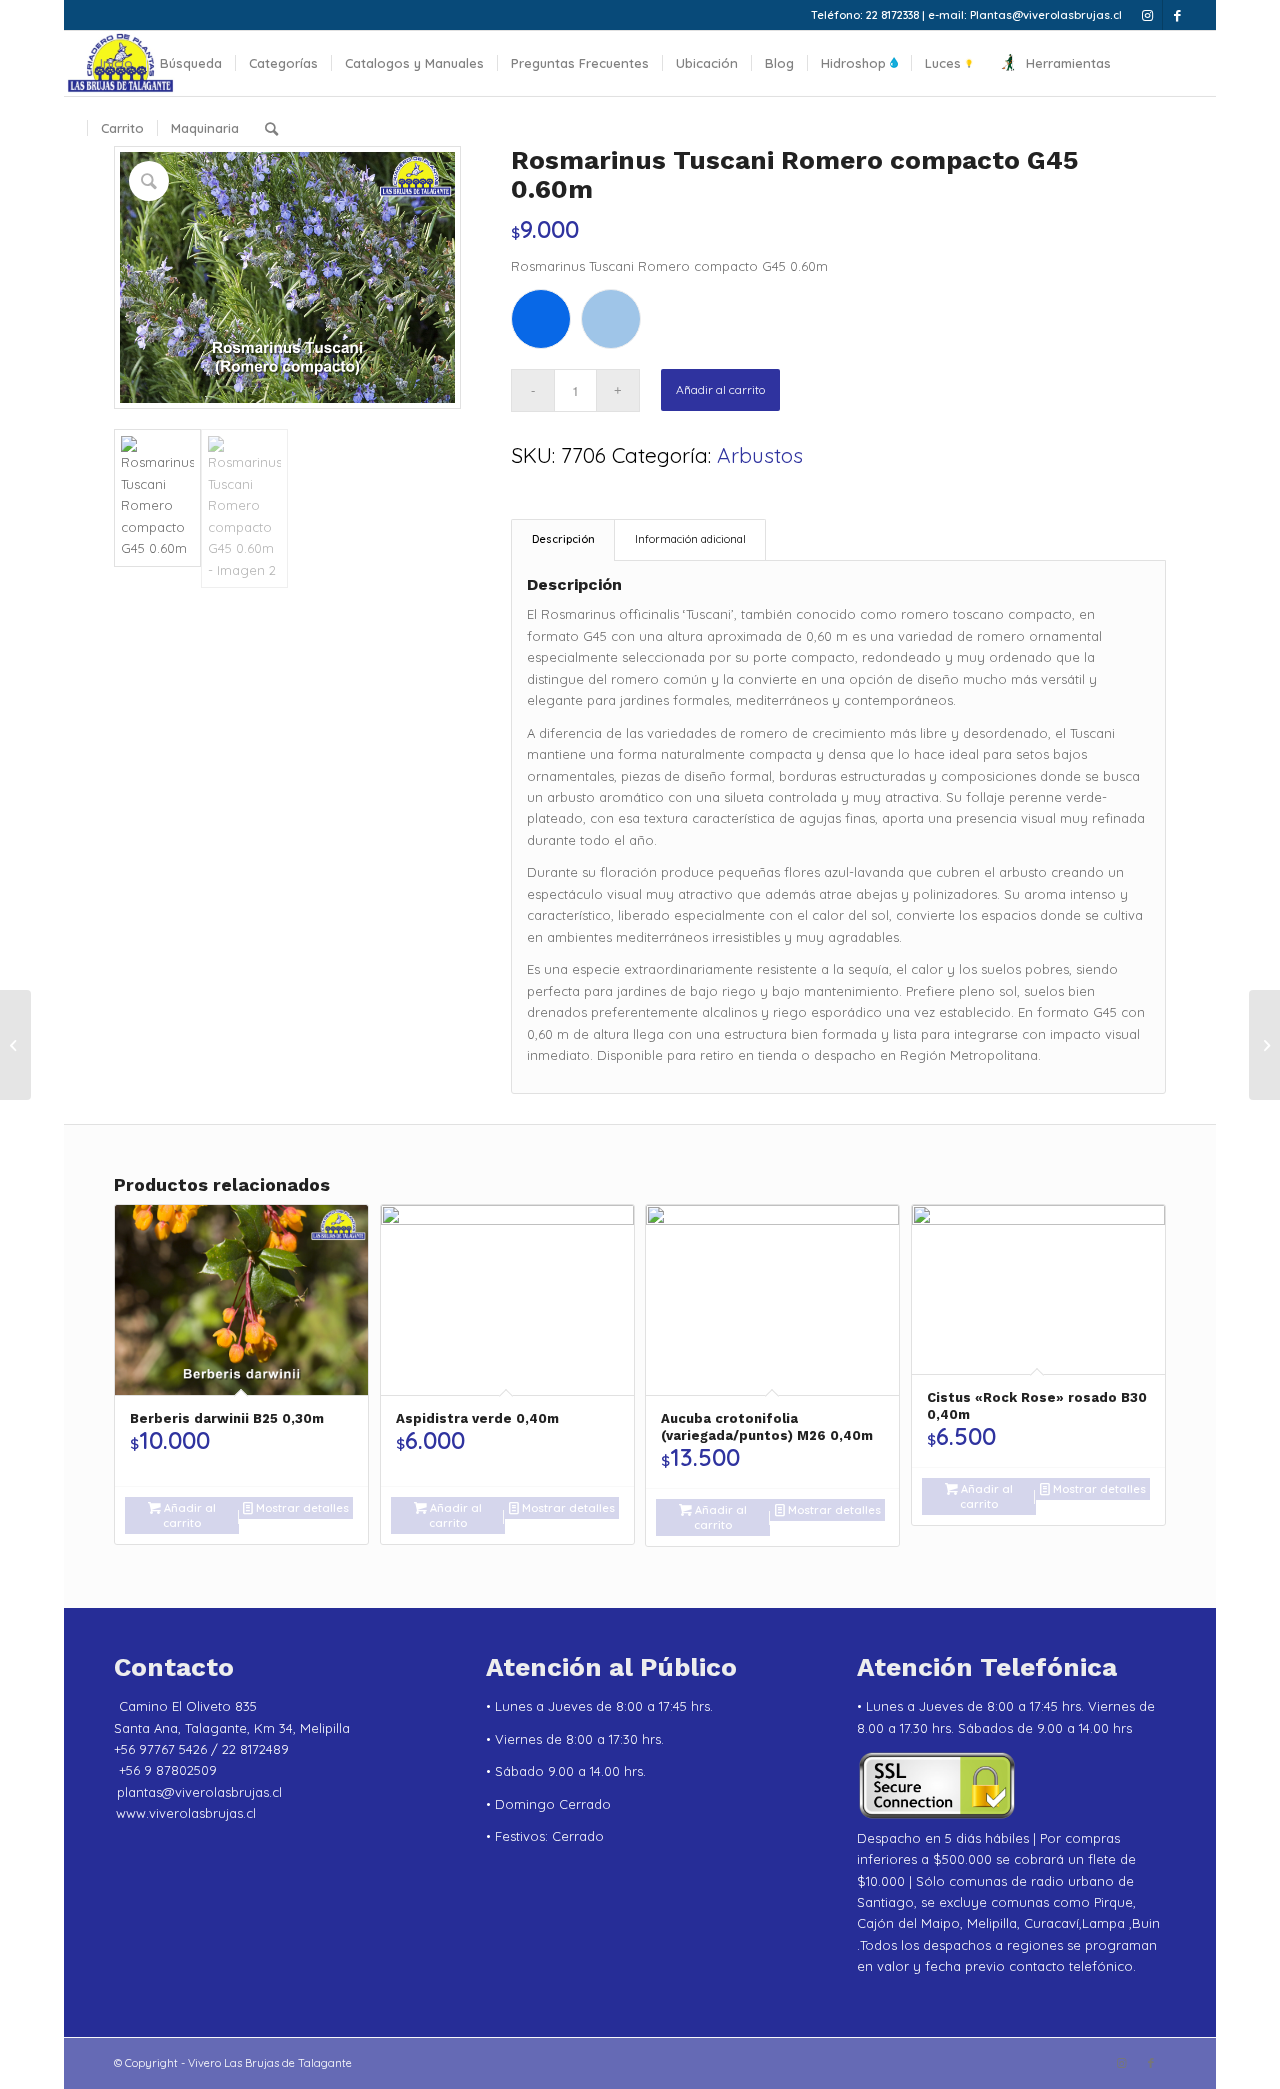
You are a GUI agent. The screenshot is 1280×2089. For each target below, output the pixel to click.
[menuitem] (116, 63)
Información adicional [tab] (690, 539)
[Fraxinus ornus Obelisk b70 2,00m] (1264, 1045)
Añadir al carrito (720, 389)
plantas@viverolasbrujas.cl (199, 1792)
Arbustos (760, 455)
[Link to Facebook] (1178, 15)
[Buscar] (271, 128)
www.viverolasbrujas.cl (186, 1813)
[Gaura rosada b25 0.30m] (15, 1045)
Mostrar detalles (301, 1508)
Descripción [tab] (563, 539)
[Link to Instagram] (1147, 15)
